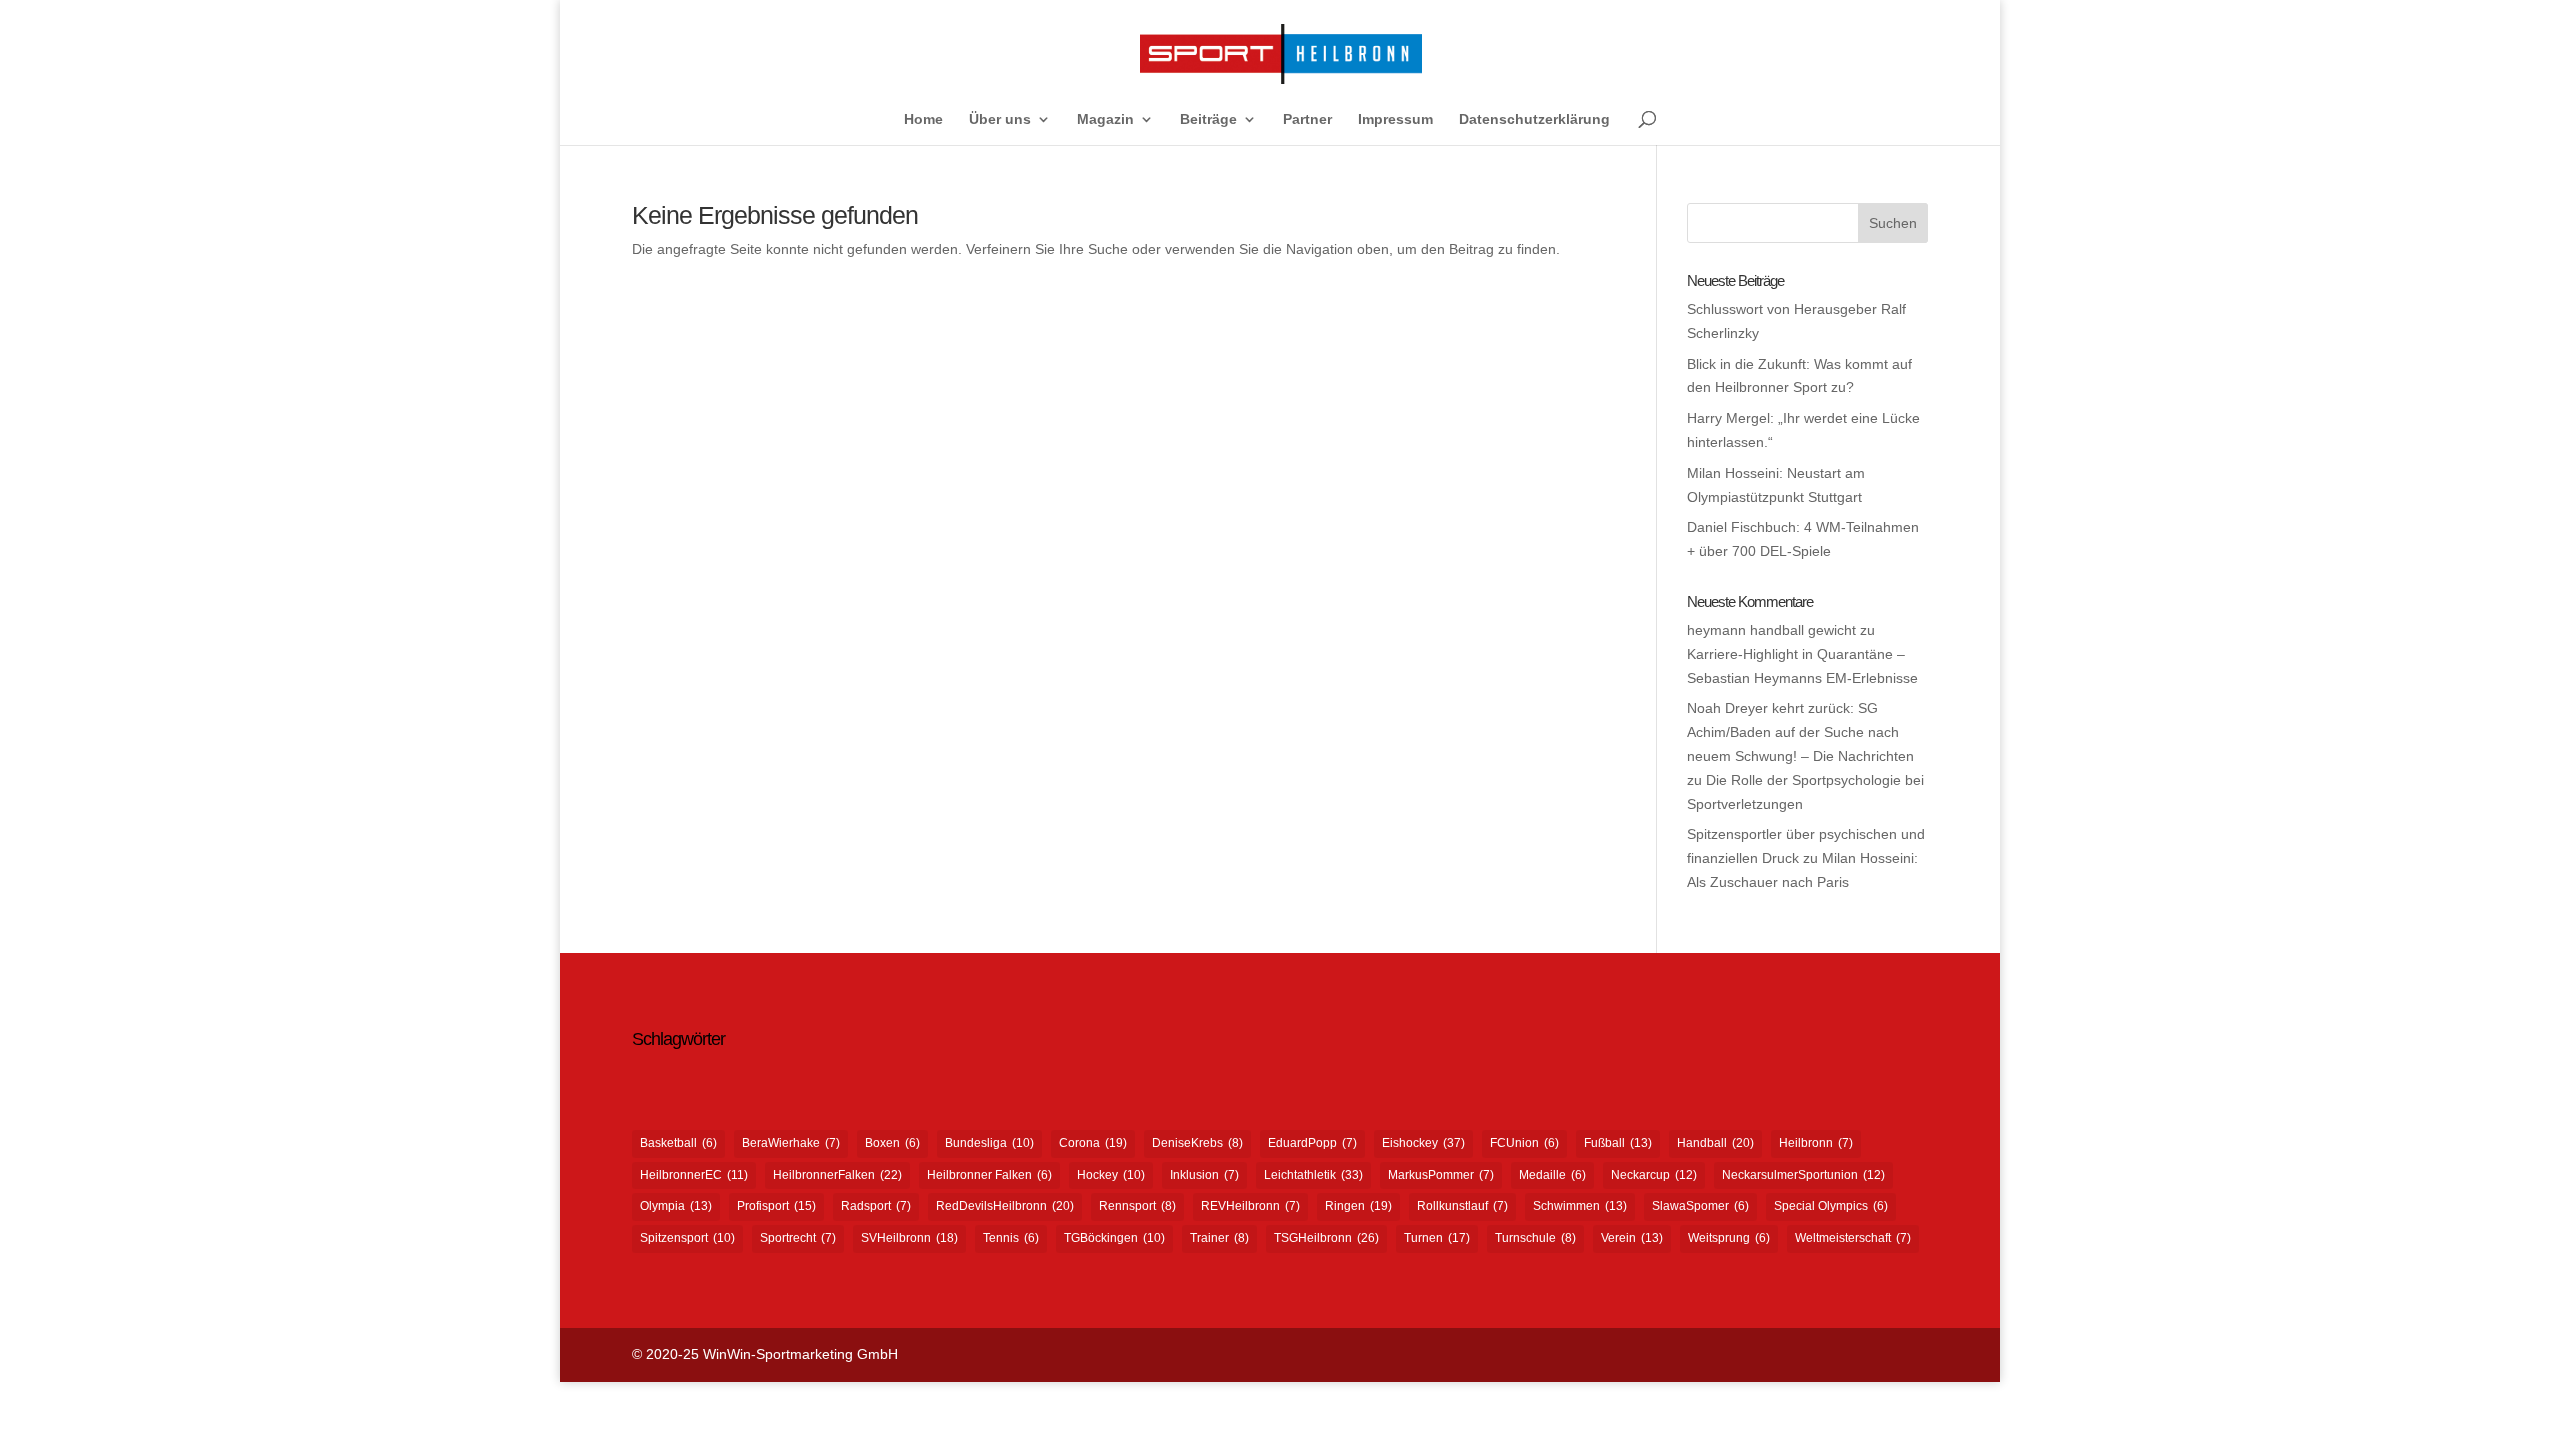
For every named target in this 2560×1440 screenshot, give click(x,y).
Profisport (776, 1206)
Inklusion (1204, 1175)
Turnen (1437, 1238)
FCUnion (1524, 1143)
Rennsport (1137, 1206)
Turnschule (1535, 1238)
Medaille (1552, 1175)
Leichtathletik (1313, 1175)
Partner (1307, 119)
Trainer (1219, 1238)
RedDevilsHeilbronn (1005, 1206)
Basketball (678, 1143)
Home (923, 119)
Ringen (1358, 1206)
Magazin (1105, 119)
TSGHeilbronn (1326, 1238)
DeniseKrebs (1197, 1143)
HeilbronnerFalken (837, 1175)
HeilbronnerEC (694, 1175)
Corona (1093, 1143)
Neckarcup (1654, 1175)
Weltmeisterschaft (1853, 1238)
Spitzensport (687, 1238)
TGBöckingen (1114, 1238)
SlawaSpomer (1700, 1206)
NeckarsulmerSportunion (1803, 1175)
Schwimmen (1580, 1206)
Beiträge (1208, 119)
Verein (1632, 1238)
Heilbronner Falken (989, 1175)
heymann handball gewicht (1771, 630)
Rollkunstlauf (1462, 1206)
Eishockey (1423, 1143)
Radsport (876, 1206)
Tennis (1011, 1238)
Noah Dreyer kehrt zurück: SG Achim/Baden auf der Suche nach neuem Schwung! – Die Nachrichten (1800, 732)
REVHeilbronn (1250, 1206)
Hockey (1111, 1175)
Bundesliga (989, 1143)
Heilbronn (1816, 1143)
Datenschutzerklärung (1534, 119)
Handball (1715, 1143)
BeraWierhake (791, 1143)
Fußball (1618, 1143)
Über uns (1000, 119)
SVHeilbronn (909, 1238)
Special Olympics (1831, 1206)
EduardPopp (1312, 1143)
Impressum (1395, 119)
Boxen (892, 1143)
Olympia (676, 1206)
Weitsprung (1729, 1238)
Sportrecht (798, 1238)
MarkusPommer (1441, 1175)
